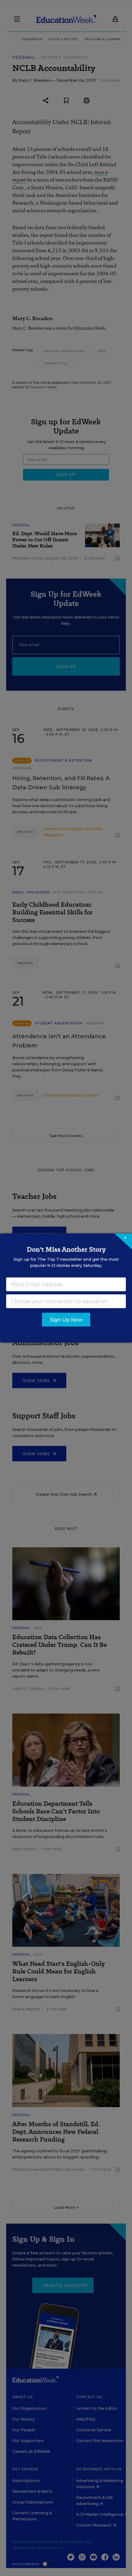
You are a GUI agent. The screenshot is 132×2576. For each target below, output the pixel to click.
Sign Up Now (66, 1320)
